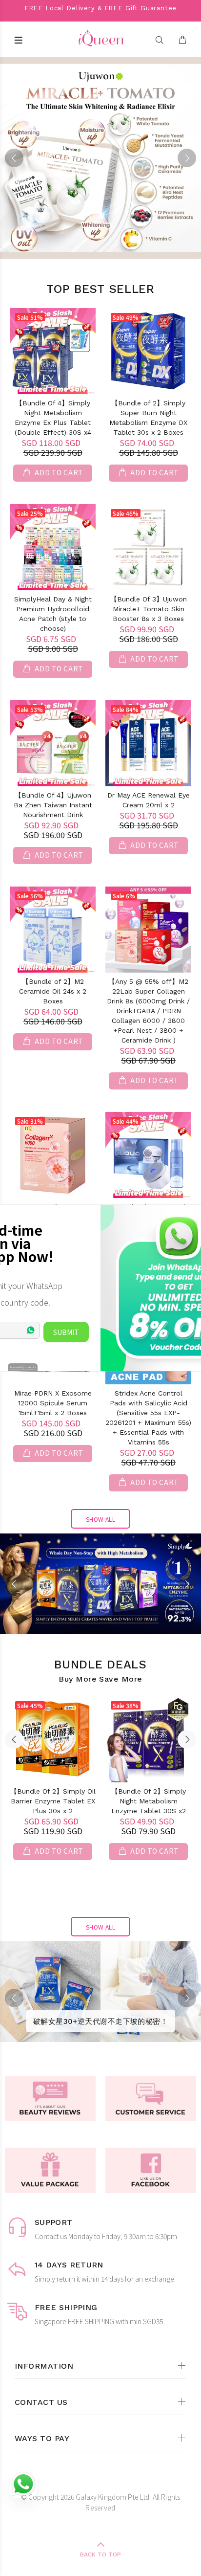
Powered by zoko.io (23, 1367)
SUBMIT (66, 1332)
